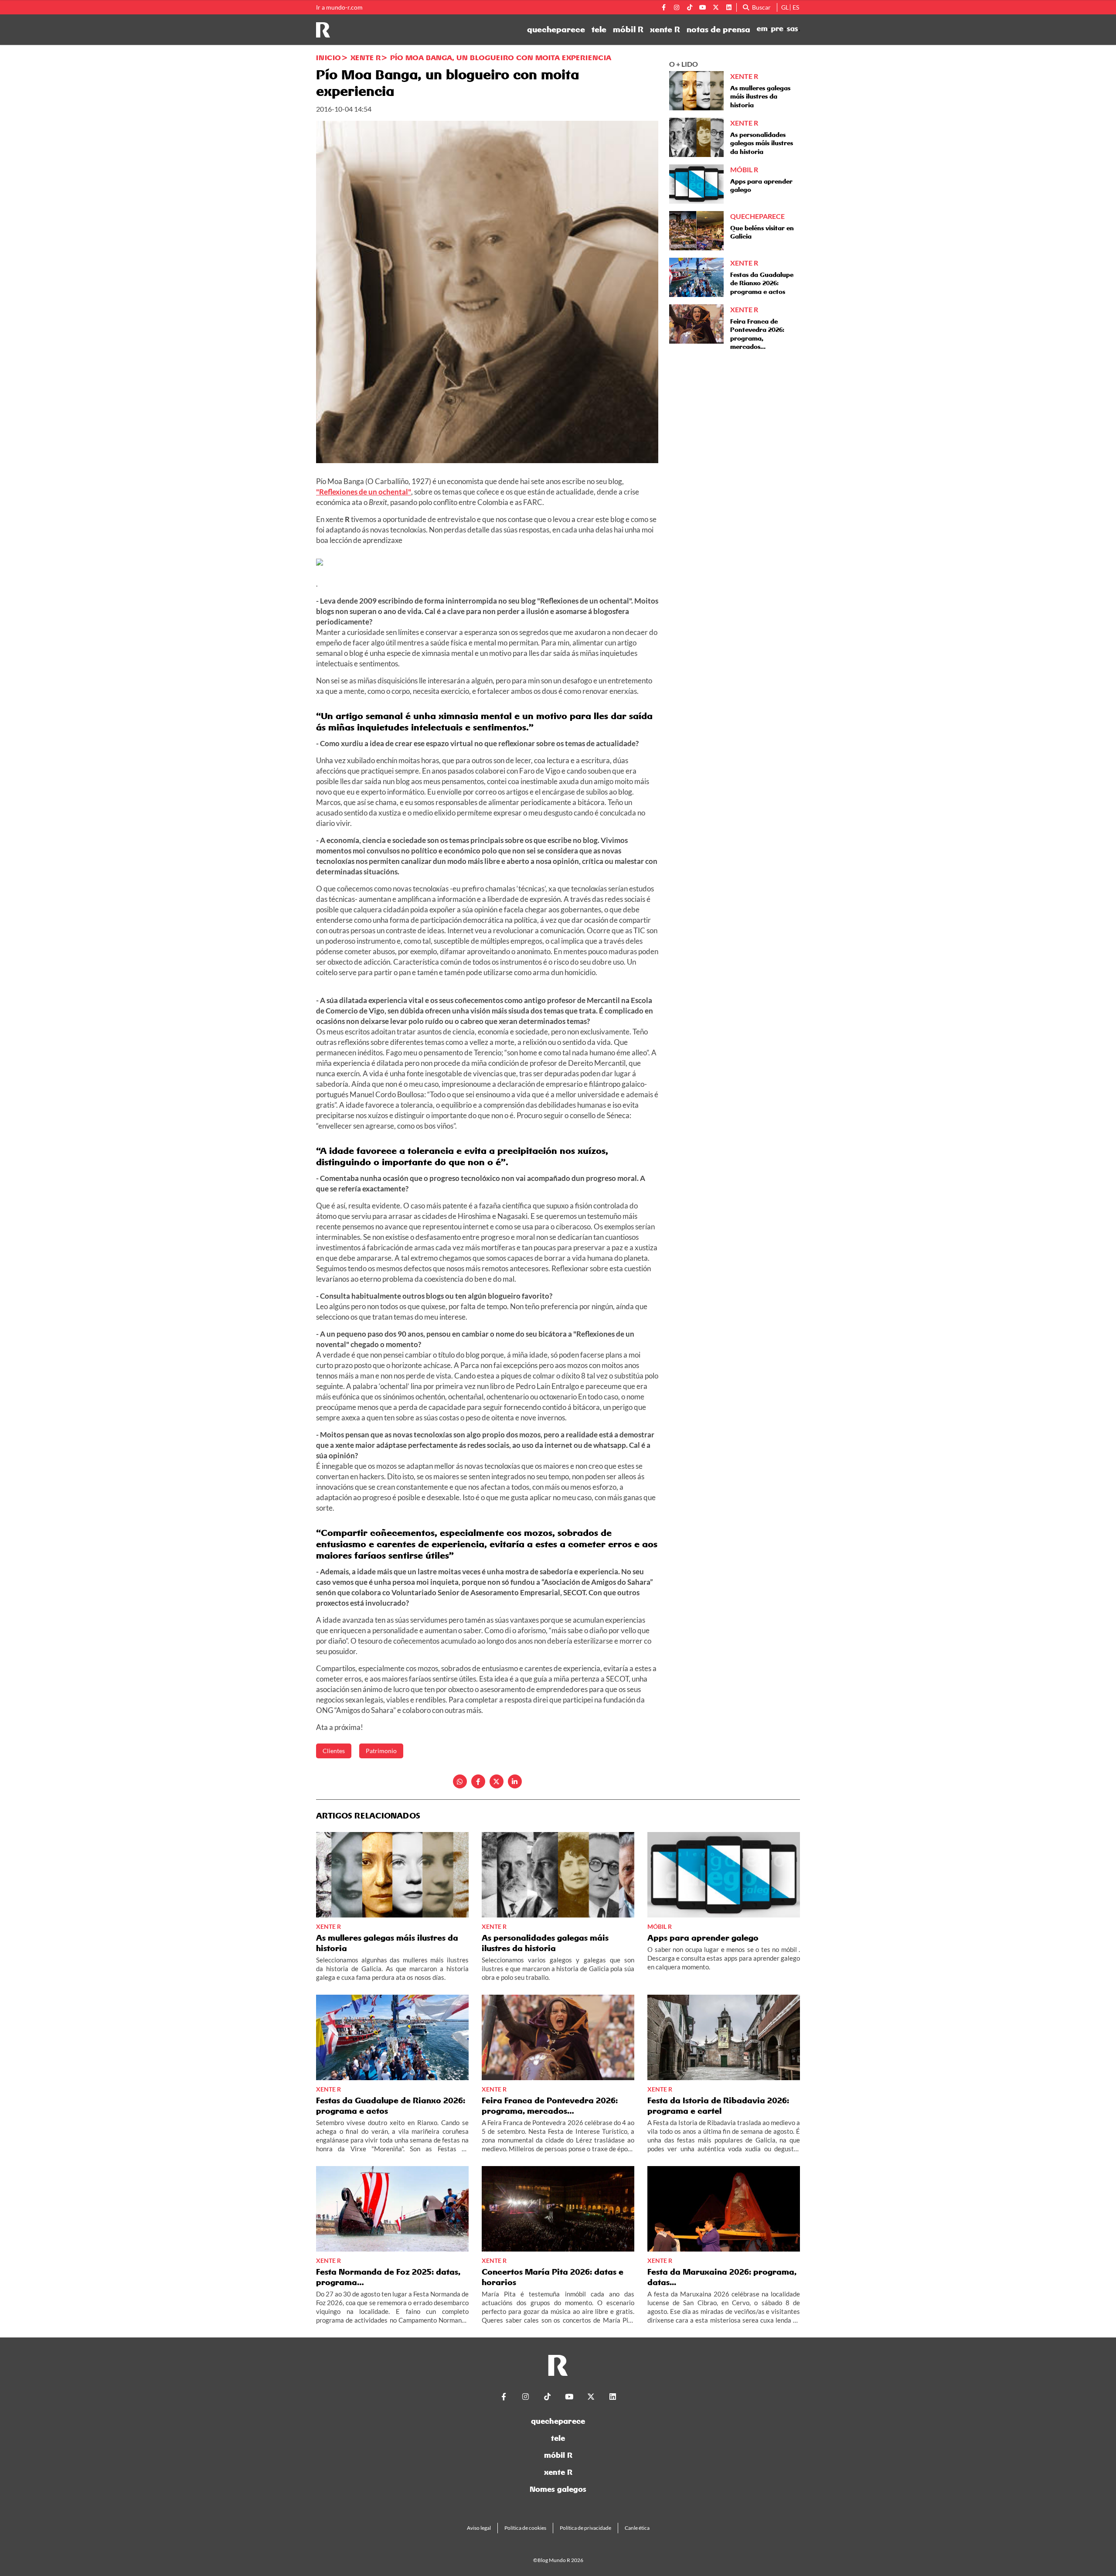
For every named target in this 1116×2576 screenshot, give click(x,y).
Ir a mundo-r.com (339, 7)
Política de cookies (525, 2528)
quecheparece (556, 30)
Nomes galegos (558, 2489)
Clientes (334, 1751)
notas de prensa (718, 30)
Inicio (328, 58)
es (796, 7)
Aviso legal (479, 2528)
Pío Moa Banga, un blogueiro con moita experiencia (501, 58)
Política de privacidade (585, 2528)
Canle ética (637, 2528)
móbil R (628, 30)
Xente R (366, 58)
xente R (665, 30)
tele (599, 30)
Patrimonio (381, 1751)
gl (785, 7)
